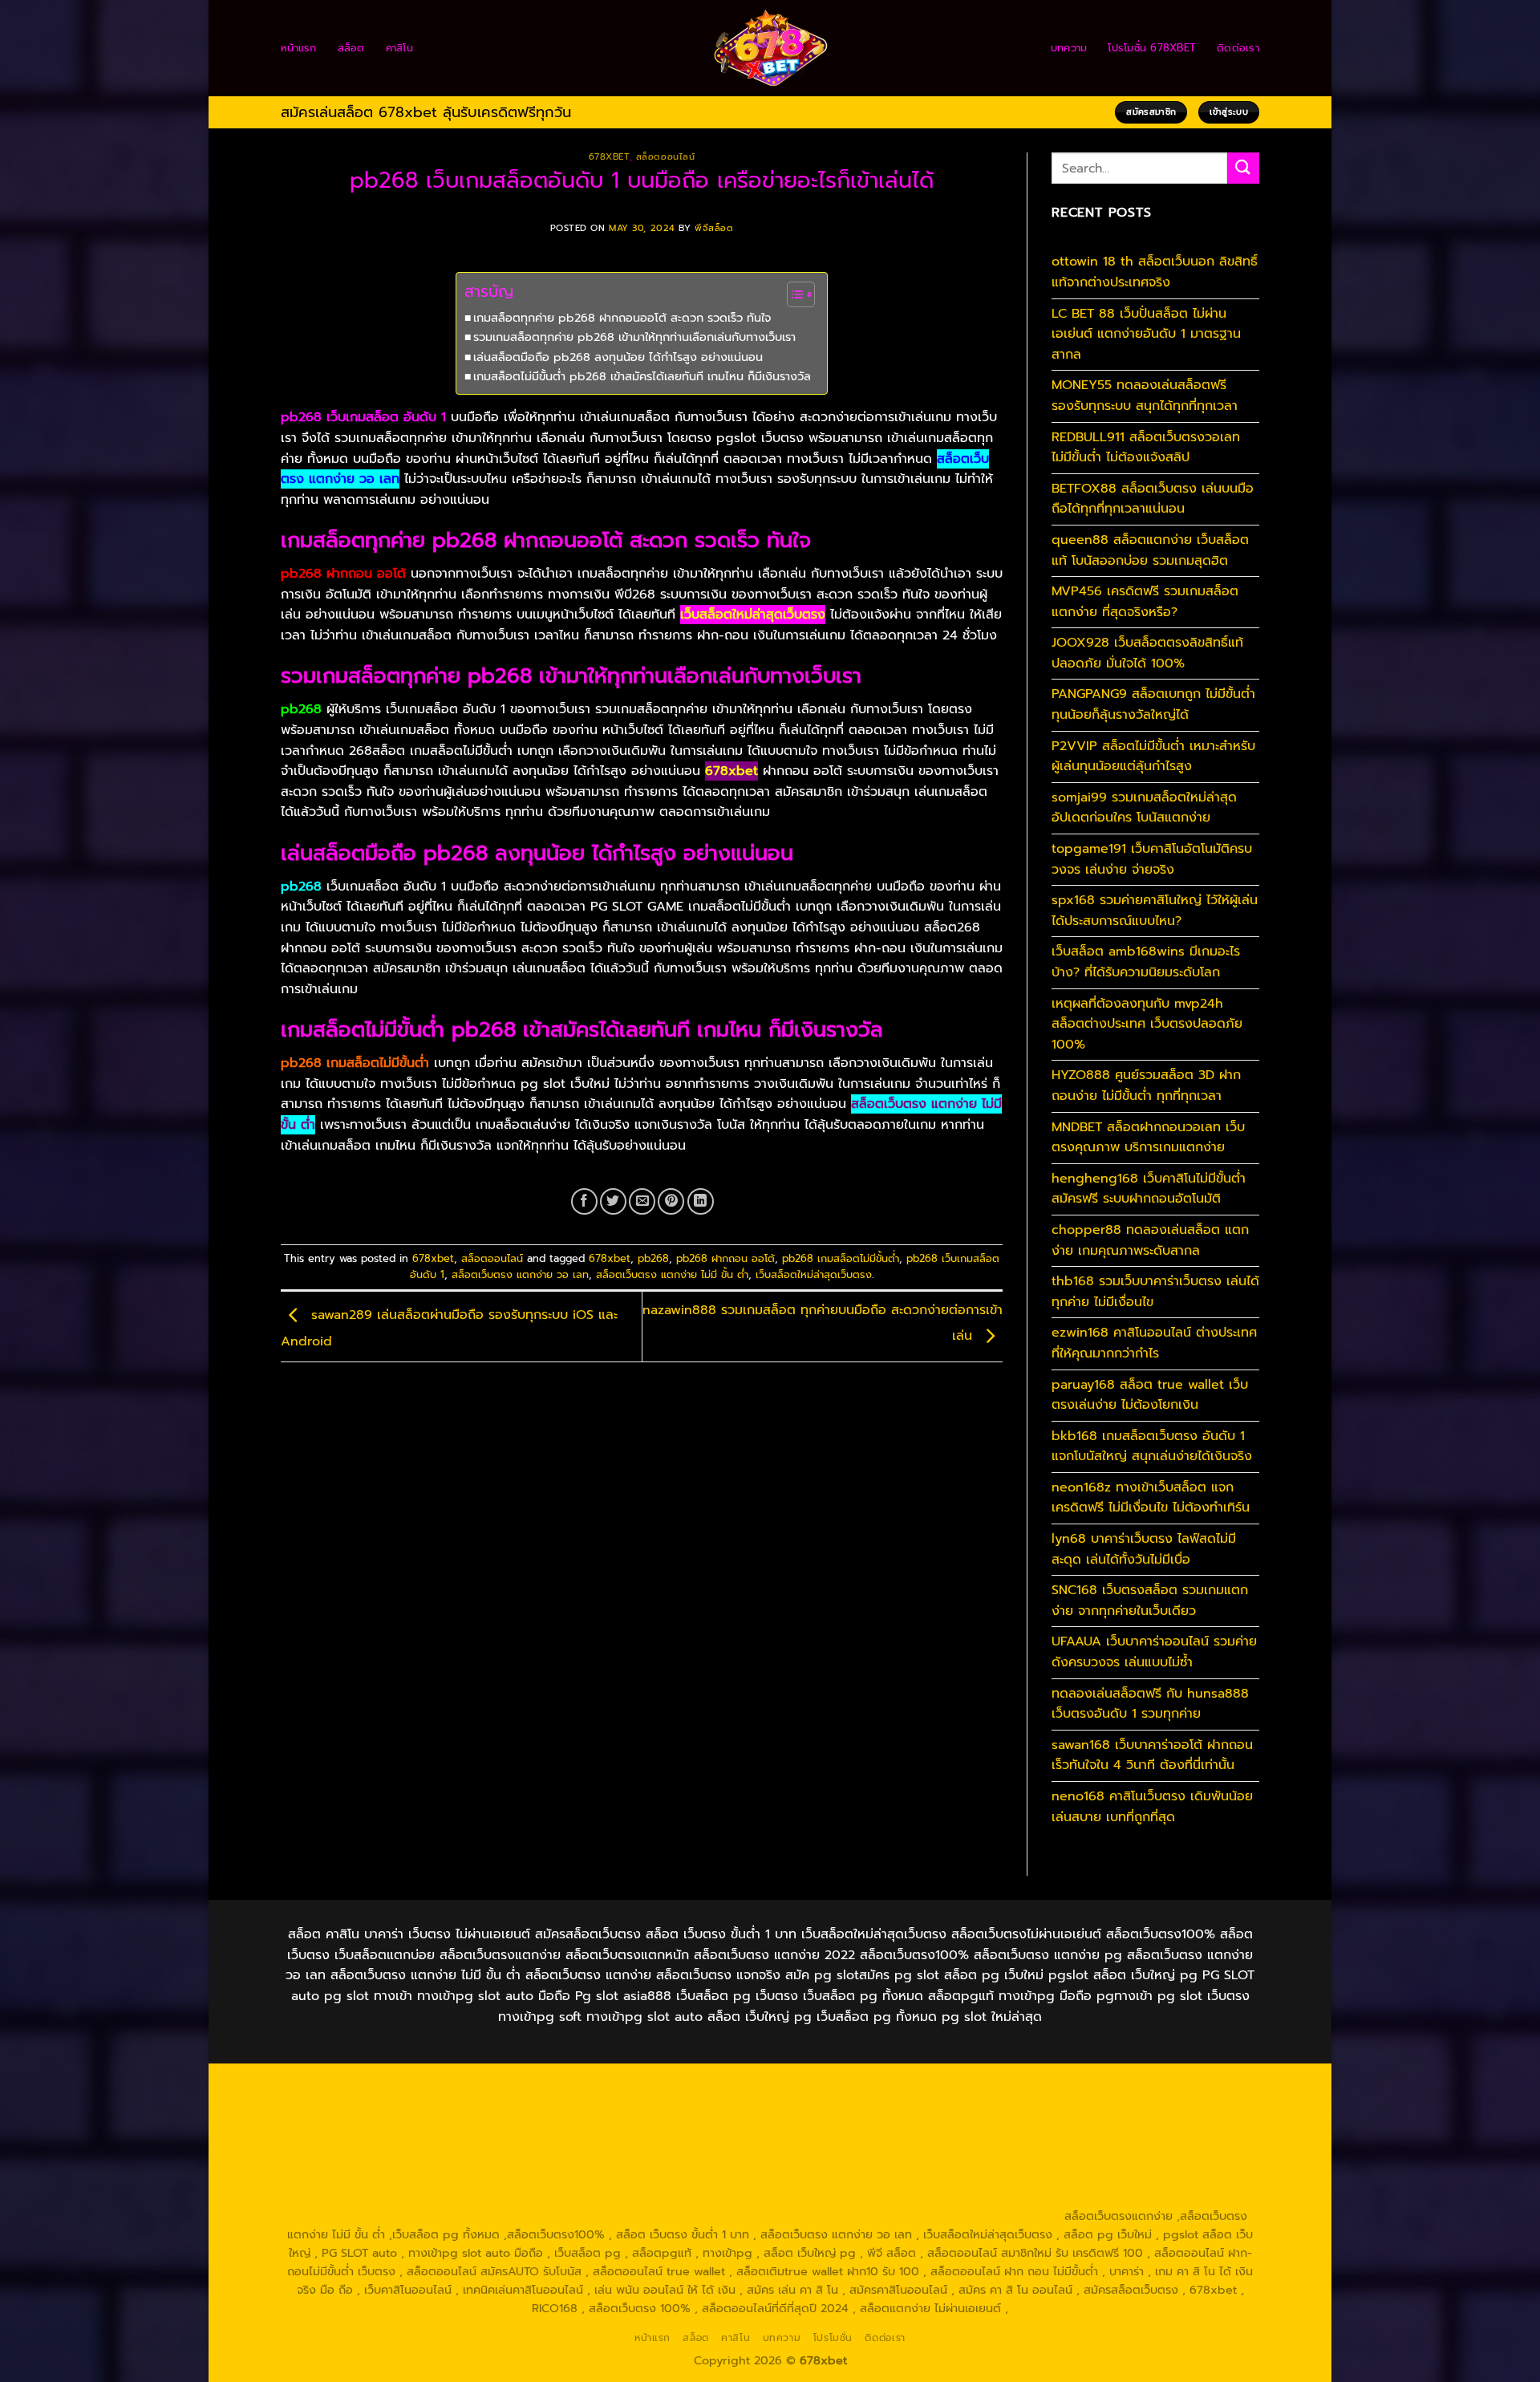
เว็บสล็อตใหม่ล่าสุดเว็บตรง (814, 1274)
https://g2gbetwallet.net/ (1110, 2179)
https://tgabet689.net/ (1031, 2197)
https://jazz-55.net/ (570, 2179)
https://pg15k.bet (1066, 2086)
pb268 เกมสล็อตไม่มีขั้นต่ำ (841, 1258)
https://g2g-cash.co (958, 2086)
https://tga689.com (665, 2197)
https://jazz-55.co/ (345, 2179)
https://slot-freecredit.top (906, 2161)
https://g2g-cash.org (840, 2086)
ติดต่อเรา (1238, 48)
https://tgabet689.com (899, 2197)
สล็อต (351, 48)
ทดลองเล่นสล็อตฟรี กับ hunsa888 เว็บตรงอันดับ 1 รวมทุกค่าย (1150, 1704)
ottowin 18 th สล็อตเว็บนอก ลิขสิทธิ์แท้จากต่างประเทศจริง (1155, 272)
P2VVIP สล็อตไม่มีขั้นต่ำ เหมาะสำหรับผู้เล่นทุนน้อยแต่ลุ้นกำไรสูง (1153, 757)
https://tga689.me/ (777, 2197)
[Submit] (1243, 168)
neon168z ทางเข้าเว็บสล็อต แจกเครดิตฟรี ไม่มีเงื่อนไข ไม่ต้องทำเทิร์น (1151, 1498)
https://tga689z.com (384, 2086)
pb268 (653, 1258)
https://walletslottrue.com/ (367, 2216)
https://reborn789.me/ (367, 2161)
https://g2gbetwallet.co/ (539, 2197)
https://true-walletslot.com (1056, 2161)
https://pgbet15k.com (661, 2105)
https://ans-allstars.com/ (1167, 2124)
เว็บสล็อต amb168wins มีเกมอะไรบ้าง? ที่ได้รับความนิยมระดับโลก (1146, 962)
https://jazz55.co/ (677, 2179)
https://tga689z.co (497, 2086)
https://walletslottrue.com (612, 2161)
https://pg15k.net (549, 2105)
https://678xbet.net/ (927, 2124)
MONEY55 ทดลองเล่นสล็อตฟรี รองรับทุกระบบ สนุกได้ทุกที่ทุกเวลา (1145, 396)
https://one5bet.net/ (631, 2142)
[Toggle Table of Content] (793, 294)
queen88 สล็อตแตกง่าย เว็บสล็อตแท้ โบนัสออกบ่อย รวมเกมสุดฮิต (1150, 550)
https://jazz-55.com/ (456, 2179)
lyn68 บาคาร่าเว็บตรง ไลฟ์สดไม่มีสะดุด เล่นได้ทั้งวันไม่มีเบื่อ (1144, 1549)
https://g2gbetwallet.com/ (961, 2179)
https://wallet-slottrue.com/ (521, 2216)
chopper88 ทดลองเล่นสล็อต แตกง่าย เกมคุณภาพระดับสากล (1150, 1240)
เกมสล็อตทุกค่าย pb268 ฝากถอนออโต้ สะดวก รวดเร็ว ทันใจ (622, 318)
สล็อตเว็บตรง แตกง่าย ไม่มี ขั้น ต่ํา (672, 1274)
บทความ (1069, 48)
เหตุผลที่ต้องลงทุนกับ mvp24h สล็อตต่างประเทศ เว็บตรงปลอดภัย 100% (1147, 1024)
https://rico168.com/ (512, 2142)
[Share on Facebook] (584, 1201)
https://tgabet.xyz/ (359, 2124)
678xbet (609, 157)
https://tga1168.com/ (1177, 2105)
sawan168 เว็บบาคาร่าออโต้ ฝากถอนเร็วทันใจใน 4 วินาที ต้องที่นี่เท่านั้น (1152, 1755)
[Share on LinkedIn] (701, 1201)
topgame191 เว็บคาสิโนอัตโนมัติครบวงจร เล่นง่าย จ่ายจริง (1152, 859)
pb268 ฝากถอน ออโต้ (725, 1258)
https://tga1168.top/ (697, 2124)
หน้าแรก (299, 48)
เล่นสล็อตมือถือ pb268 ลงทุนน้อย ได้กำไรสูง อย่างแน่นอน (618, 357)
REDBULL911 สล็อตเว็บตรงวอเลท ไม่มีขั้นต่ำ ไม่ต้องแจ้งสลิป (1146, 448)
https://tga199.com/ (864, 2142)
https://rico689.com (721, 2086)
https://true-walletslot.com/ (829, 2216)
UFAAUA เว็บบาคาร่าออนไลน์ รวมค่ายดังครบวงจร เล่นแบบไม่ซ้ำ (1154, 1652)
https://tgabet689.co (1158, 2197)
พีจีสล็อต (714, 228)
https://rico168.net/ (396, 2142)
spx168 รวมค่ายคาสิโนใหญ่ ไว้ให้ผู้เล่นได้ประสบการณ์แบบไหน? (1155, 911)
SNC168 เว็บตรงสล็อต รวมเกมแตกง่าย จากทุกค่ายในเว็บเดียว (1150, 1601)
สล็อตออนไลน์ (666, 157)
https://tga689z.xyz (608, 2086)
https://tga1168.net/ (583, 2124)
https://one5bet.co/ (749, 2142)
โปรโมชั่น (833, 2338)
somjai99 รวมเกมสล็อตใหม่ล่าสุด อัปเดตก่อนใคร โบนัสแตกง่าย (1144, 808)
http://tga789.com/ (470, 2124)
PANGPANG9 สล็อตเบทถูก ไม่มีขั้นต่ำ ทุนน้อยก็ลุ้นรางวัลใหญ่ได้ (1153, 704)
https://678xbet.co (1042, 2124)
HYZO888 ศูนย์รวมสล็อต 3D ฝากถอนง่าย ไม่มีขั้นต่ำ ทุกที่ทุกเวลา (1146, 1085)
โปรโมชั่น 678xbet (1152, 48)
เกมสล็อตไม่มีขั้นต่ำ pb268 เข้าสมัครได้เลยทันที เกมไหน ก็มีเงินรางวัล (642, 376)
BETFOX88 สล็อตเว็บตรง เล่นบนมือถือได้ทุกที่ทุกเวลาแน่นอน (1153, 499)
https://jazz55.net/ (486, 2161)
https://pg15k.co (451, 2105)
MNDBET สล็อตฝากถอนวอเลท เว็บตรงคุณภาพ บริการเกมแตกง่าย (1148, 1138)
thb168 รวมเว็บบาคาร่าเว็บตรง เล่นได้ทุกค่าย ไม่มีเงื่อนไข (1155, 1292)
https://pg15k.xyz (353, 2105)
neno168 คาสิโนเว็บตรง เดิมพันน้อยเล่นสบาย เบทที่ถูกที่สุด (1152, 1807)
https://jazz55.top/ (1185, 2161)
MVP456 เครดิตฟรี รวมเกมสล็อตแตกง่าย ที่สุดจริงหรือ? (1145, 602)
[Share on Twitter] (613, 1201)
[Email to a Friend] (642, 1201)
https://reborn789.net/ (988, 2142)
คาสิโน (399, 48)
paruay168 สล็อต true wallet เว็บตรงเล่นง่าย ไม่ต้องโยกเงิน (1150, 1395)
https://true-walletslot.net (1127, 2142)
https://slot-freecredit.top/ (985, 2216)
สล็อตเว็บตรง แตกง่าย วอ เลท (520, 1274)
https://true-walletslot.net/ (675, 2216)
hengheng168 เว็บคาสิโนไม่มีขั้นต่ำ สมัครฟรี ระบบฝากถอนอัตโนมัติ (1149, 1189)
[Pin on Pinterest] (671, 1201)
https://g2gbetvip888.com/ (807, 2179)
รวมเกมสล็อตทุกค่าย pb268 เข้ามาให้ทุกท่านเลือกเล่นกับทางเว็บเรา (634, 337)
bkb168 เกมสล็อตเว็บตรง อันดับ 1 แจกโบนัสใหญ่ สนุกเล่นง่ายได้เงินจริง (1152, 1447)
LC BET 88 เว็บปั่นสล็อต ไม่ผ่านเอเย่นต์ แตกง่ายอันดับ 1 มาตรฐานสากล (1146, 334)
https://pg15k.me (1166, 2086)
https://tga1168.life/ (811, 2124)
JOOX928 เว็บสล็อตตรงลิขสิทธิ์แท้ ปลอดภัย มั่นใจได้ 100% (1147, 653)
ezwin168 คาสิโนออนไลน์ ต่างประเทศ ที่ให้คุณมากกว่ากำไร (1154, 1343)
